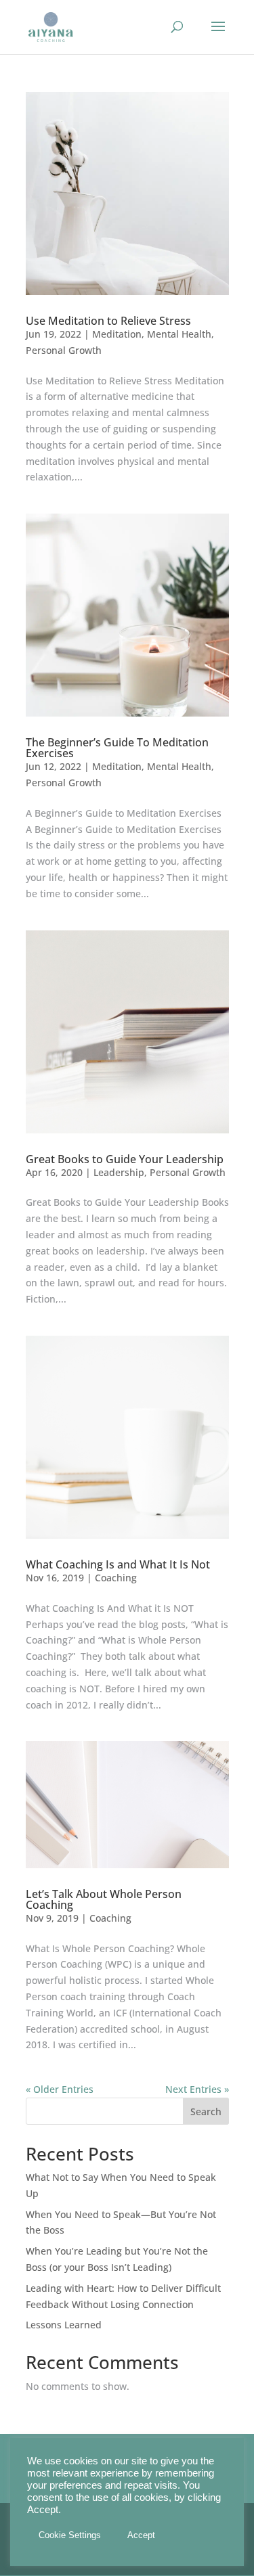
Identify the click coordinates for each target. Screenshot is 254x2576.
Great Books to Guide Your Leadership (125, 1159)
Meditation (117, 334)
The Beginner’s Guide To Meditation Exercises (117, 748)
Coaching (116, 1578)
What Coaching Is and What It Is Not (118, 1564)
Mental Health (179, 334)
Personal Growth (64, 350)
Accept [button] (141, 2535)
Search (206, 2111)
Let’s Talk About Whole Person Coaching (104, 1899)
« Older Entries (60, 2089)
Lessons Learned (64, 2325)
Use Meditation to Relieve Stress (108, 321)
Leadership (119, 1172)
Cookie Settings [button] (70, 2535)
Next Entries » (197, 2089)
